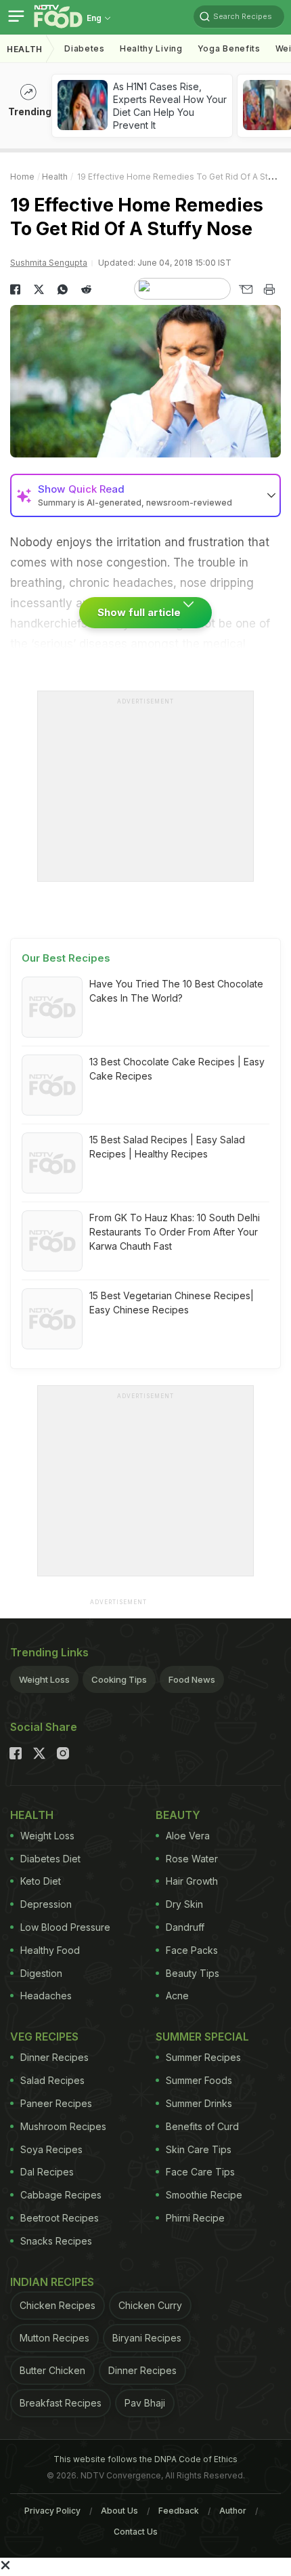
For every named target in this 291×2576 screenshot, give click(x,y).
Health (25, 49)
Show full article (140, 612)
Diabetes (85, 48)
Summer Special (202, 2037)
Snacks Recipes (56, 2241)
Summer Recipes (203, 2057)
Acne (177, 1996)
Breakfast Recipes (61, 2403)
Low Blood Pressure (65, 1927)
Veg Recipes (44, 2037)
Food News (192, 1679)
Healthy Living (151, 48)
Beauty (178, 1815)
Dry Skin (184, 1904)
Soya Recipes (51, 2149)
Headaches (46, 1996)
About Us (119, 2511)
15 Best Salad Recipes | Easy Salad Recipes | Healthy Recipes (167, 1147)
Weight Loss (44, 1679)
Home (22, 177)
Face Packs (192, 1950)
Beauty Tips (193, 1973)
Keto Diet (41, 1881)
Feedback (179, 2511)
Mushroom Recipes (63, 2126)
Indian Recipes (52, 2282)
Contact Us (136, 2532)
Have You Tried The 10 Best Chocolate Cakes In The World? (176, 991)
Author (233, 2511)
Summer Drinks (199, 2103)
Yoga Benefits (229, 48)
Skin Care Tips (199, 2149)
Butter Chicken (52, 2370)
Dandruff (185, 1927)
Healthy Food (50, 1950)
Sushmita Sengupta (49, 263)
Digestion (41, 1973)
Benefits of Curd (202, 2126)
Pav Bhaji (145, 2403)
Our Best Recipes (66, 958)
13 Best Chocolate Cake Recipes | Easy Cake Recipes (177, 1069)
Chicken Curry (150, 2305)
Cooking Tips (119, 1679)
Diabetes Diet (50, 1859)
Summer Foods (199, 2080)
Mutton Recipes (54, 2338)
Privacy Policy (52, 2511)
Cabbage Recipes (61, 2195)
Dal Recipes (47, 2172)
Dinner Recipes (54, 2057)
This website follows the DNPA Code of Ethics (145, 2459)
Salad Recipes (52, 2080)
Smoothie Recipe (204, 2195)
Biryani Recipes (147, 2338)
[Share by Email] (245, 289)
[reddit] (86, 289)
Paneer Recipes (56, 2103)
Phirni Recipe (195, 2218)
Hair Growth (192, 1881)
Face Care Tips (200, 2172)
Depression (46, 1904)
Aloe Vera (188, 1836)
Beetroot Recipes (60, 2218)
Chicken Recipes (58, 2305)
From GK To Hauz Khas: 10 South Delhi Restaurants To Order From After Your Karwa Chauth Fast (175, 1232)
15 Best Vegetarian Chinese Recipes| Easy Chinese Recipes (172, 1303)
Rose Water (192, 1859)
